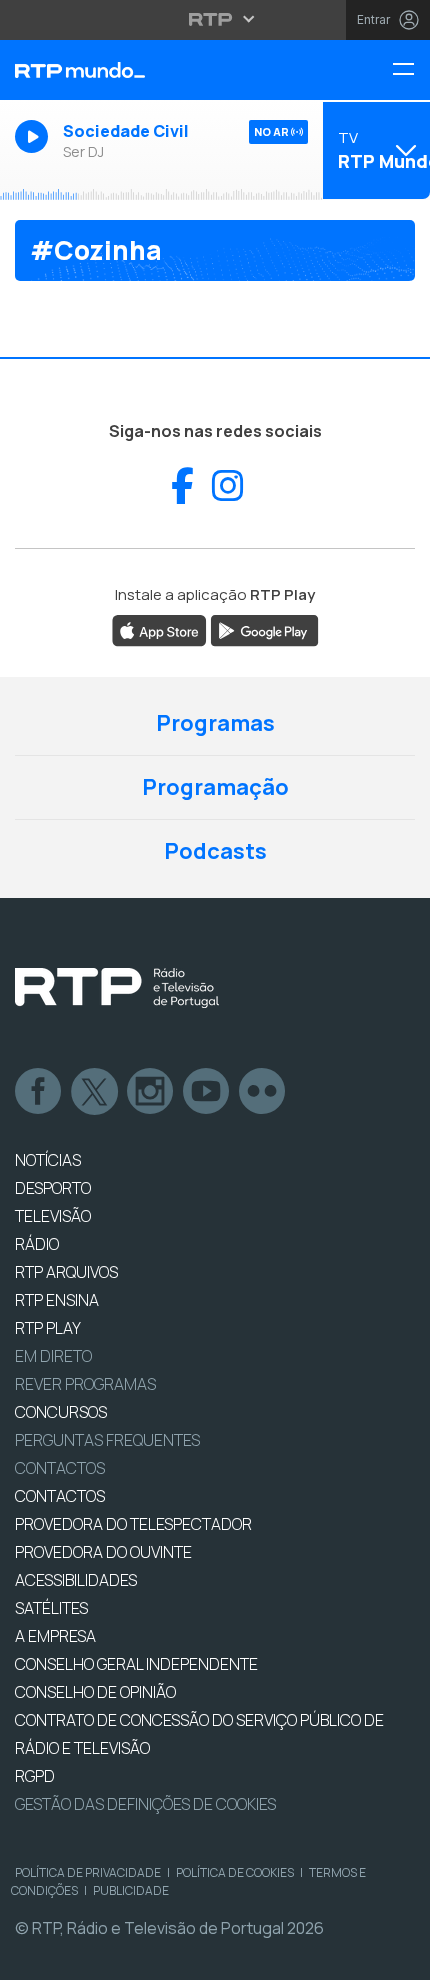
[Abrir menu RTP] (215, 19)
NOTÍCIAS (48, 1160)
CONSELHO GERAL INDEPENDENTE (136, 1664)
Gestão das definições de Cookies (145, 1804)
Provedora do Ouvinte (103, 1552)
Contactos (60, 1468)
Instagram (151, 1092)
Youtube (207, 1092)
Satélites (51, 1608)
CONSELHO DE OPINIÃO (95, 1692)
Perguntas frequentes (107, 1440)
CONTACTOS (60, 1496)
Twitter (95, 1092)
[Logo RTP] (117, 988)
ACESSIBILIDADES (76, 1580)
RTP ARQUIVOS (66, 1272)
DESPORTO (53, 1188)
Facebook (39, 1092)
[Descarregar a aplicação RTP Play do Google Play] (264, 629)
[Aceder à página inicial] (143, 70)
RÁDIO (37, 1244)
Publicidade (131, 1890)
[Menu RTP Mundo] (411, 70)
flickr (263, 1092)
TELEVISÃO (53, 1216)
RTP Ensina (57, 1300)
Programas (215, 723)
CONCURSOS (61, 1412)
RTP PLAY (48, 1328)
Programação (215, 787)
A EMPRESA (55, 1636)
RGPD (35, 1776)
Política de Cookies (235, 1872)
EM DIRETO (53, 1356)
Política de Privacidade (88, 1872)
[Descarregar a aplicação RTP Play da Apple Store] (159, 629)
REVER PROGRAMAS (85, 1384)
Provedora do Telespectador (133, 1524)
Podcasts (215, 851)
